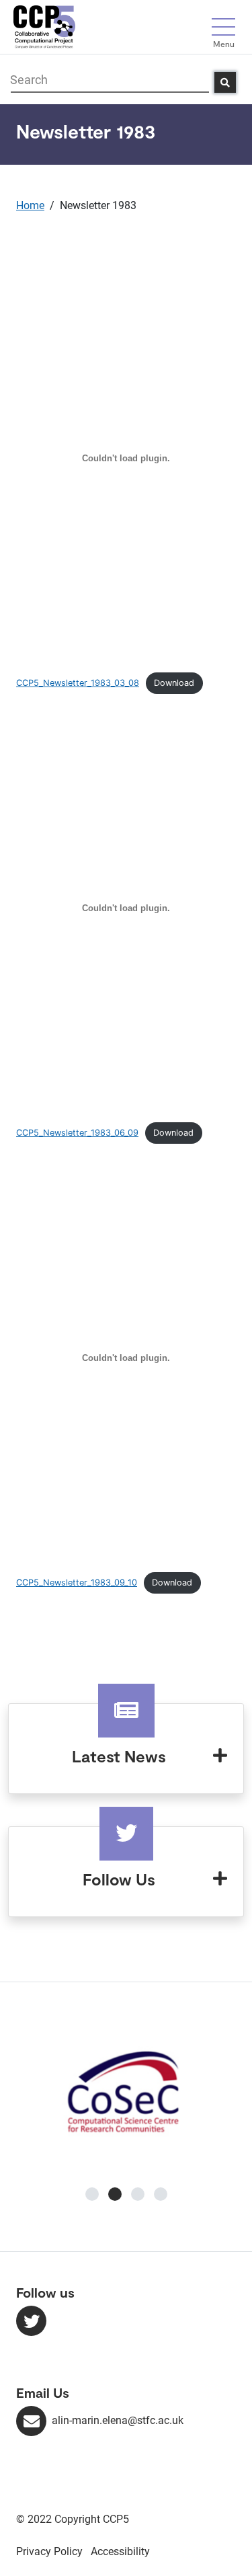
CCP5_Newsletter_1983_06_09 (77, 1133)
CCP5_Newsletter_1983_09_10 (77, 1583)
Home (30, 205)
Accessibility (120, 2551)
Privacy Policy (49, 2551)
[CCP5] (44, 26)
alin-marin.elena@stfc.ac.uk (118, 2420)
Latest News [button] (119, 1756)
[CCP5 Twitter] (31, 2321)
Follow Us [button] (119, 1879)
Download (174, 683)
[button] (92, 2194)
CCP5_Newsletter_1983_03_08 (78, 683)
